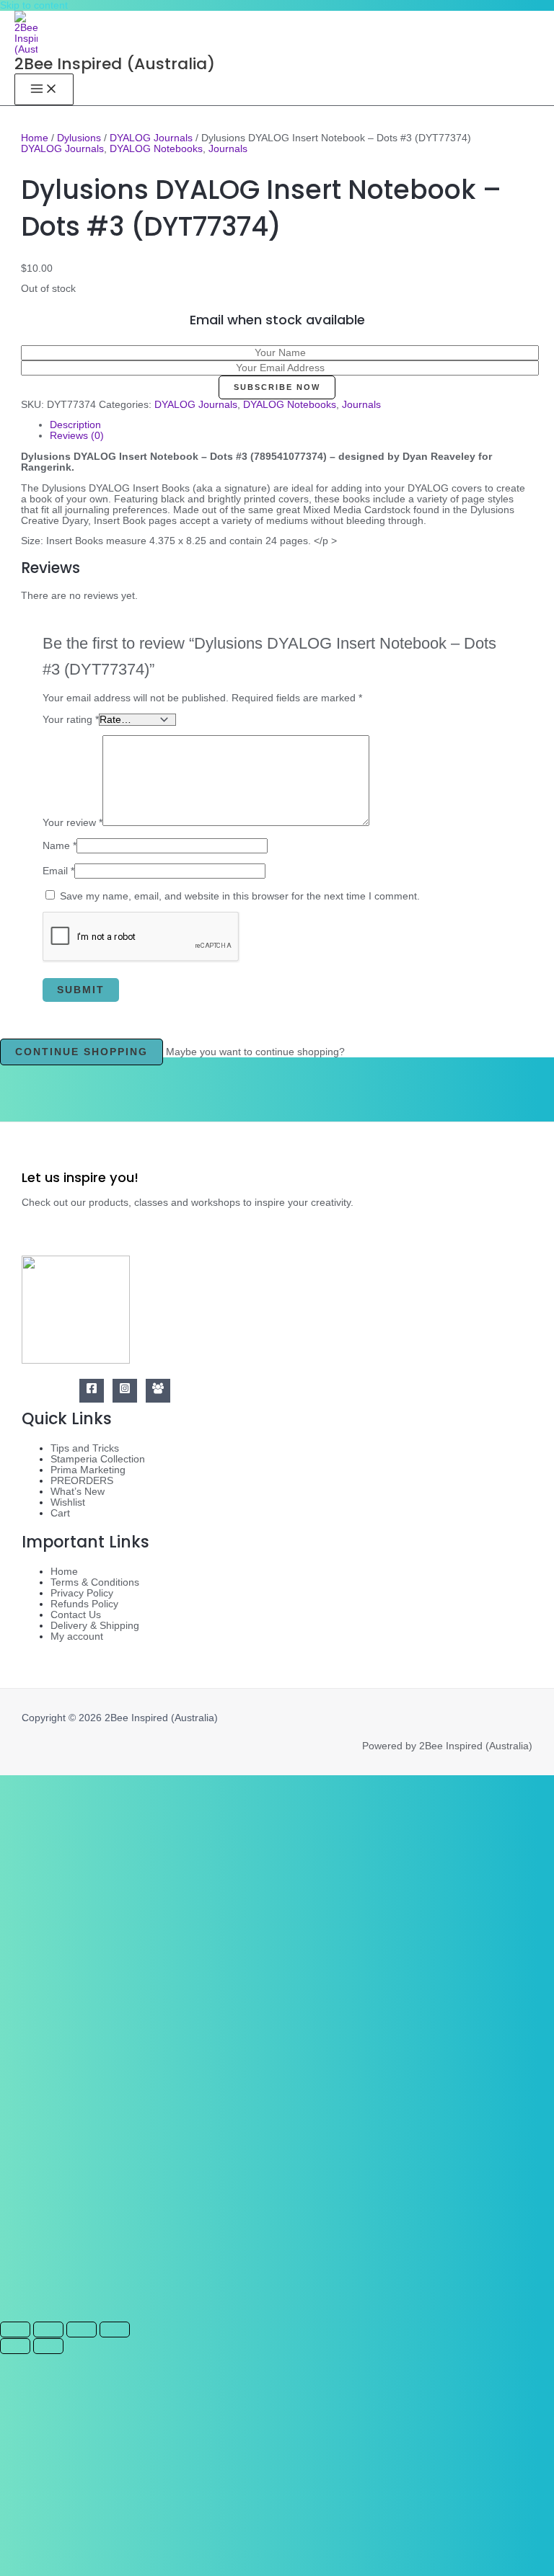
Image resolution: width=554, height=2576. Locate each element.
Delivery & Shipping (95, 1626)
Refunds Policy (84, 1604)
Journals (228, 149)
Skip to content (34, 5)
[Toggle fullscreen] (48, 2329)
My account (77, 1636)
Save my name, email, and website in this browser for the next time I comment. (240, 896)
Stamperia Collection (98, 1459)
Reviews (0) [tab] (77, 436)
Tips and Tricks (85, 1448)
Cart (60, 1513)
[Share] (82, 2329)
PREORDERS (82, 1481)
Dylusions (79, 138)
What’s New (78, 1492)
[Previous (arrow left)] (15, 2346)
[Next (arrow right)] (48, 2346)
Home (35, 138)
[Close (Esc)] (115, 2329)
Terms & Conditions (95, 1582)
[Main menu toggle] (44, 89)
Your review (72, 823)
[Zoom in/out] (15, 2329)
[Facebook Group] (158, 1391)
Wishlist (68, 1502)
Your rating (71, 720)
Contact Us (76, 1615)
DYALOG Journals (151, 138)
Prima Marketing (88, 1470)
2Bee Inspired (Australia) (115, 64)
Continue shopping (82, 1052)
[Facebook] (92, 1391)
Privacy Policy (82, 1593)
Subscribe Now (277, 387)
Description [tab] (75, 425)
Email (58, 871)
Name (60, 846)
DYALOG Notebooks (156, 149)
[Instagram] (125, 1391)
